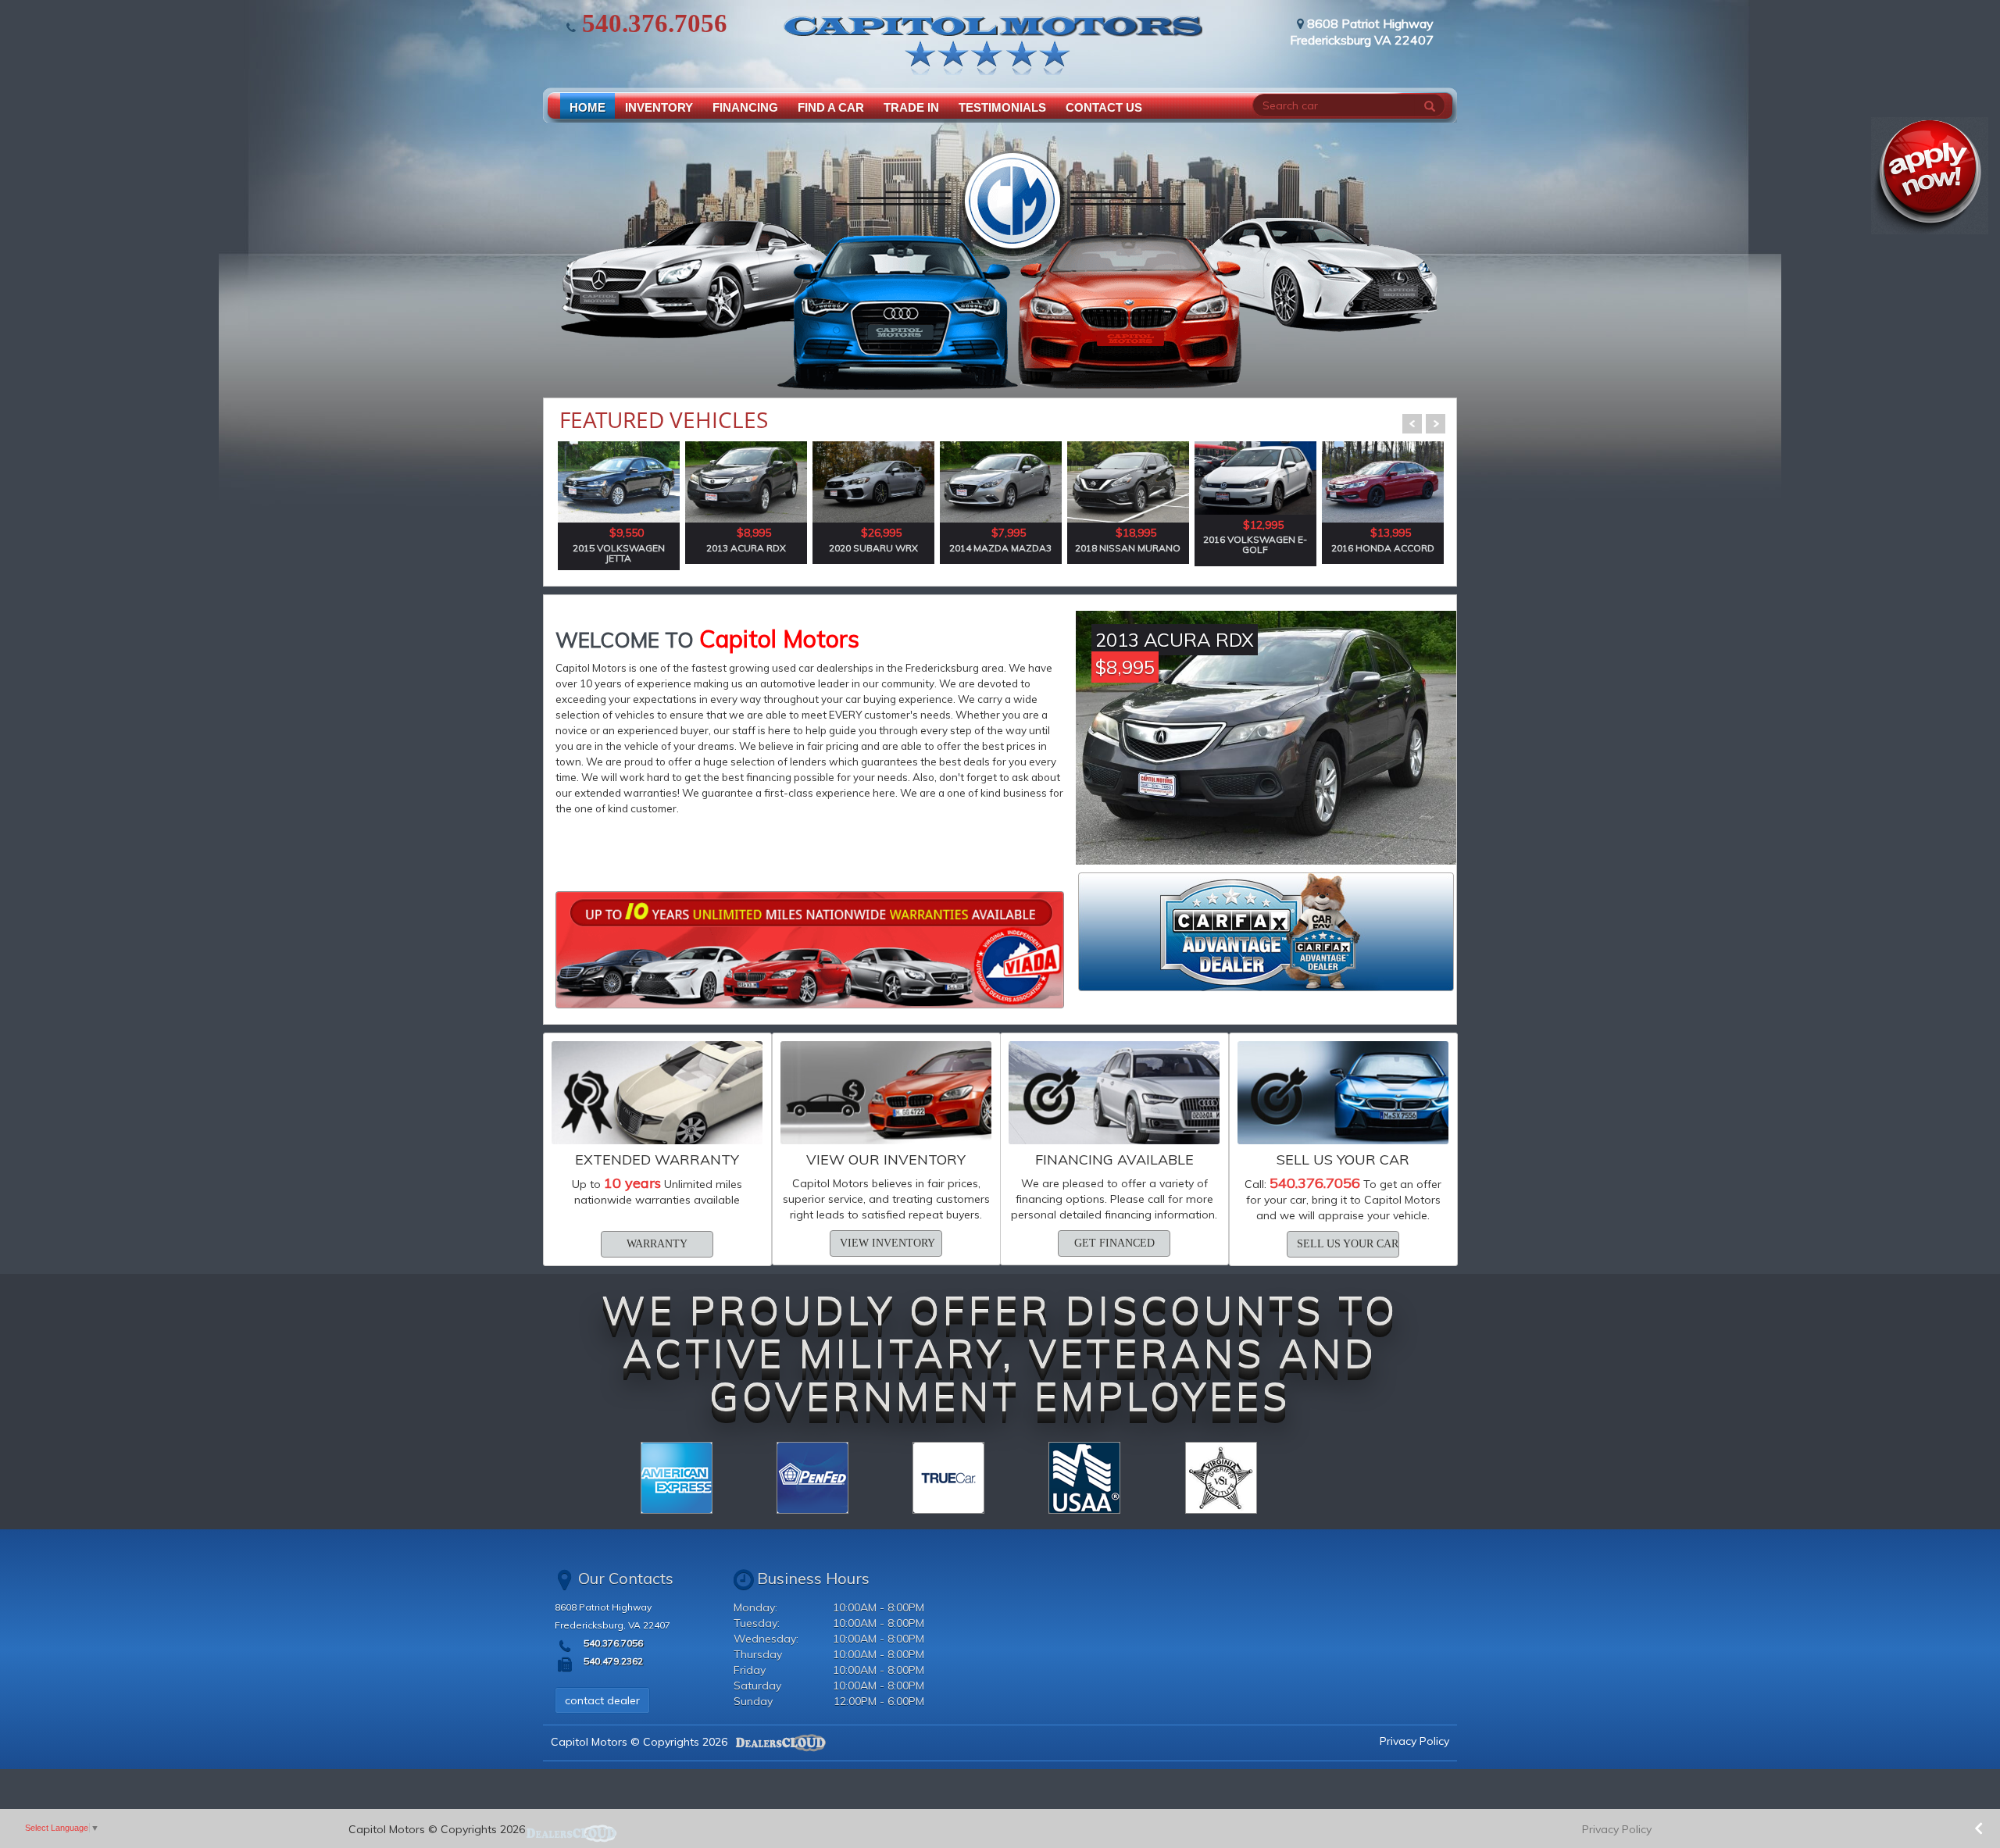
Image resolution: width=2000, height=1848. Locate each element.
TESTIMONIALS (1002, 107)
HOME (587, 107)
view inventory (887, 1243)
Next (1436, 424)
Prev (1412, 424)
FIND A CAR (831, 107)
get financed (1114, 1243)
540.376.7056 (652, 23)
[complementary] (1953, 1801)
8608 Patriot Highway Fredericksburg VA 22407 (1362, 32)
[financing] (810, 950)
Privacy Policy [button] (1617, 1829)
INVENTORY (659, 107)
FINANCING (745, 107)
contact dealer (602, 1700)
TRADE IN (911, 107)
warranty (657, 1244)
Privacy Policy (1414, 1741)
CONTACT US (1104, 107)
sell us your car (1348, 1244)
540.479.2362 (612, 1661)
